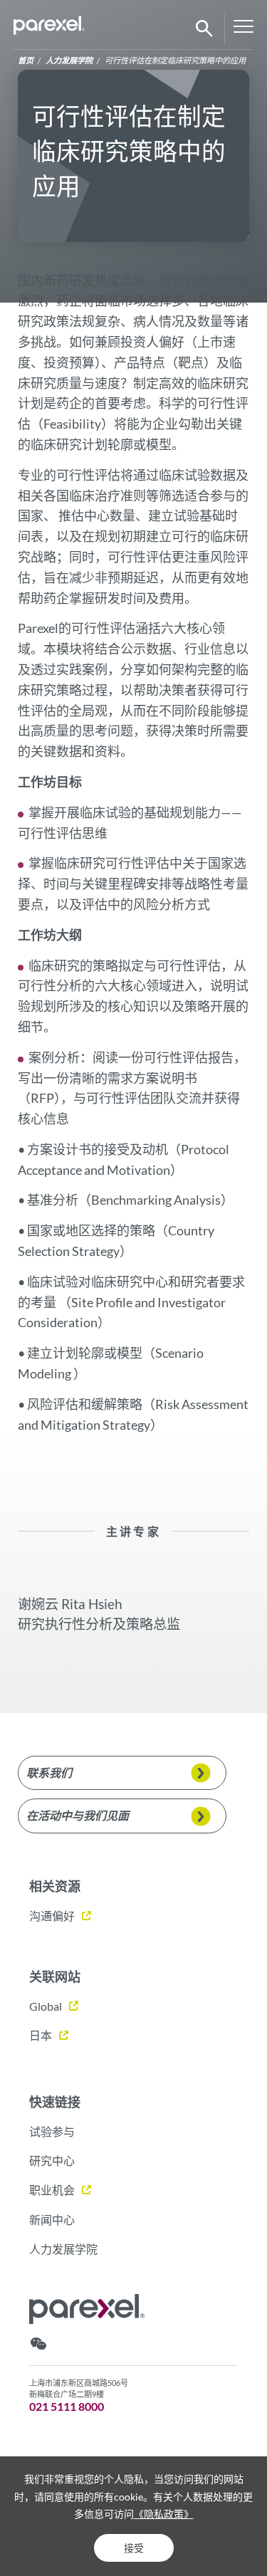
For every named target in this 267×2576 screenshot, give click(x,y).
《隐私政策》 (164, 2514)
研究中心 (52, 2161)
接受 (134, 2548)
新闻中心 (52, 2220)
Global (46, 2006)
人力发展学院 (69, 60)
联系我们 (49, 1773)
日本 (41, 2035)
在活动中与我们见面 (78, 1815)
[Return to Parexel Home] (49, 29)
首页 (26, 60)
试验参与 (52, 2131)
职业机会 (52, 2190)
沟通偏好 (52, 1916)
